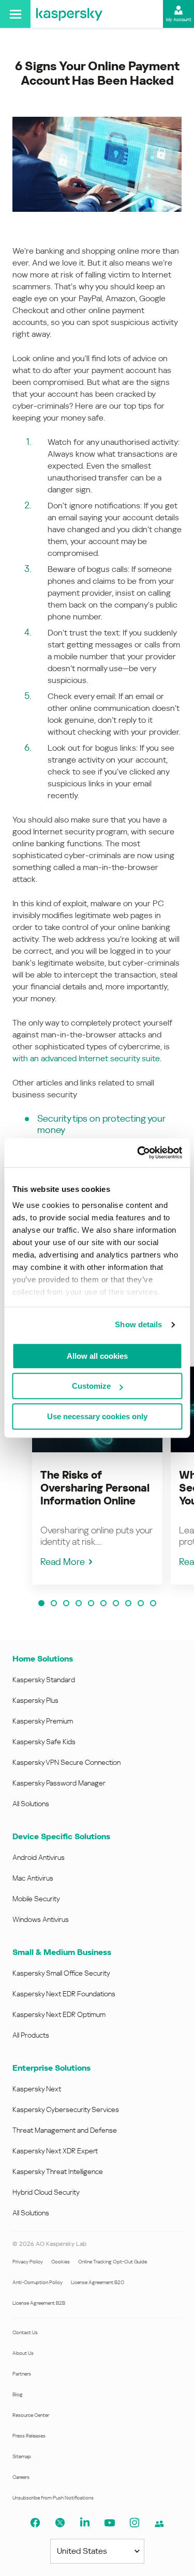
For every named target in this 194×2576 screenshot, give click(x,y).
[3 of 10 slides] (66, 1603)
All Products (31, 2035)
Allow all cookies (97, 1356)
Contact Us (25, 2332)
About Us (23, 2353)
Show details (138, 1324)
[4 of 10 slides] (79, 1603)
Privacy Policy (28, 2262)
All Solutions (31, 1804)
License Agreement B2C (98, 2282)
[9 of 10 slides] (141, 1603)
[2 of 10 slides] (54, 1603)
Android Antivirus (39, 1857)
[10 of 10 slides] (153, 1603)
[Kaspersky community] (159, 2524)
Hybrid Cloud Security (46, 2192)
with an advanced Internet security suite (86, 1058)
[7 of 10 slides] (116, 1603)
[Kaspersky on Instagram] (135, 2523)
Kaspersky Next (37, 2089)
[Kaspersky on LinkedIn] (85, 2523)
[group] (97, 1476)
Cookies (61, 2262)
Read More (63, 1562)
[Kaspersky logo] (69, 14)
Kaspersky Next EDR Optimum (59, 2014)
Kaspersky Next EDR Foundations (64, 1994)
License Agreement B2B (39, 2303)
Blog (18, 2394)
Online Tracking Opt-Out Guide (113, 2262)
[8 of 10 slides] (128, 1603)
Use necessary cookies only (97, 1416)
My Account (179, 20)
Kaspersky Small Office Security (61, 1973)
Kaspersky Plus (35, 1700)
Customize (91, 1386)
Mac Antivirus (33, 1878)
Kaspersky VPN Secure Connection (66, 1762)
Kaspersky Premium (43, 1721)
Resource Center (31, 2415)
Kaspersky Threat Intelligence (58, 2171)
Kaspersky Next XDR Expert (55, 2151)
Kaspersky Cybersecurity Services (66, 2109)
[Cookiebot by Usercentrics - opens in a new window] (138, 1153)
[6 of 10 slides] (103, 1603)
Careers (21, 2477)
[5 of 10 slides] (91, 1603)
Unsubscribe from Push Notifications (53, 2498)
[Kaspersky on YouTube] (110, 2523)
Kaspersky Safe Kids (44, 1742)
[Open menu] (15, 14)
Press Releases (29, 2436)
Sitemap (22, 2456)
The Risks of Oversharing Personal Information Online (95, 1488)
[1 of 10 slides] (41, 1603)
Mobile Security (36, 1899)
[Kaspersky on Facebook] (35, 2523)
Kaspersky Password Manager (59, 1783)
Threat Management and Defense (65, 2130)
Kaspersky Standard (44, 1680)
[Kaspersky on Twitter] (60, 2523)
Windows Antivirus (41, 1919)
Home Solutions (43, 1659)
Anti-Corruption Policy (38, 2282)
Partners (22, 2374)
